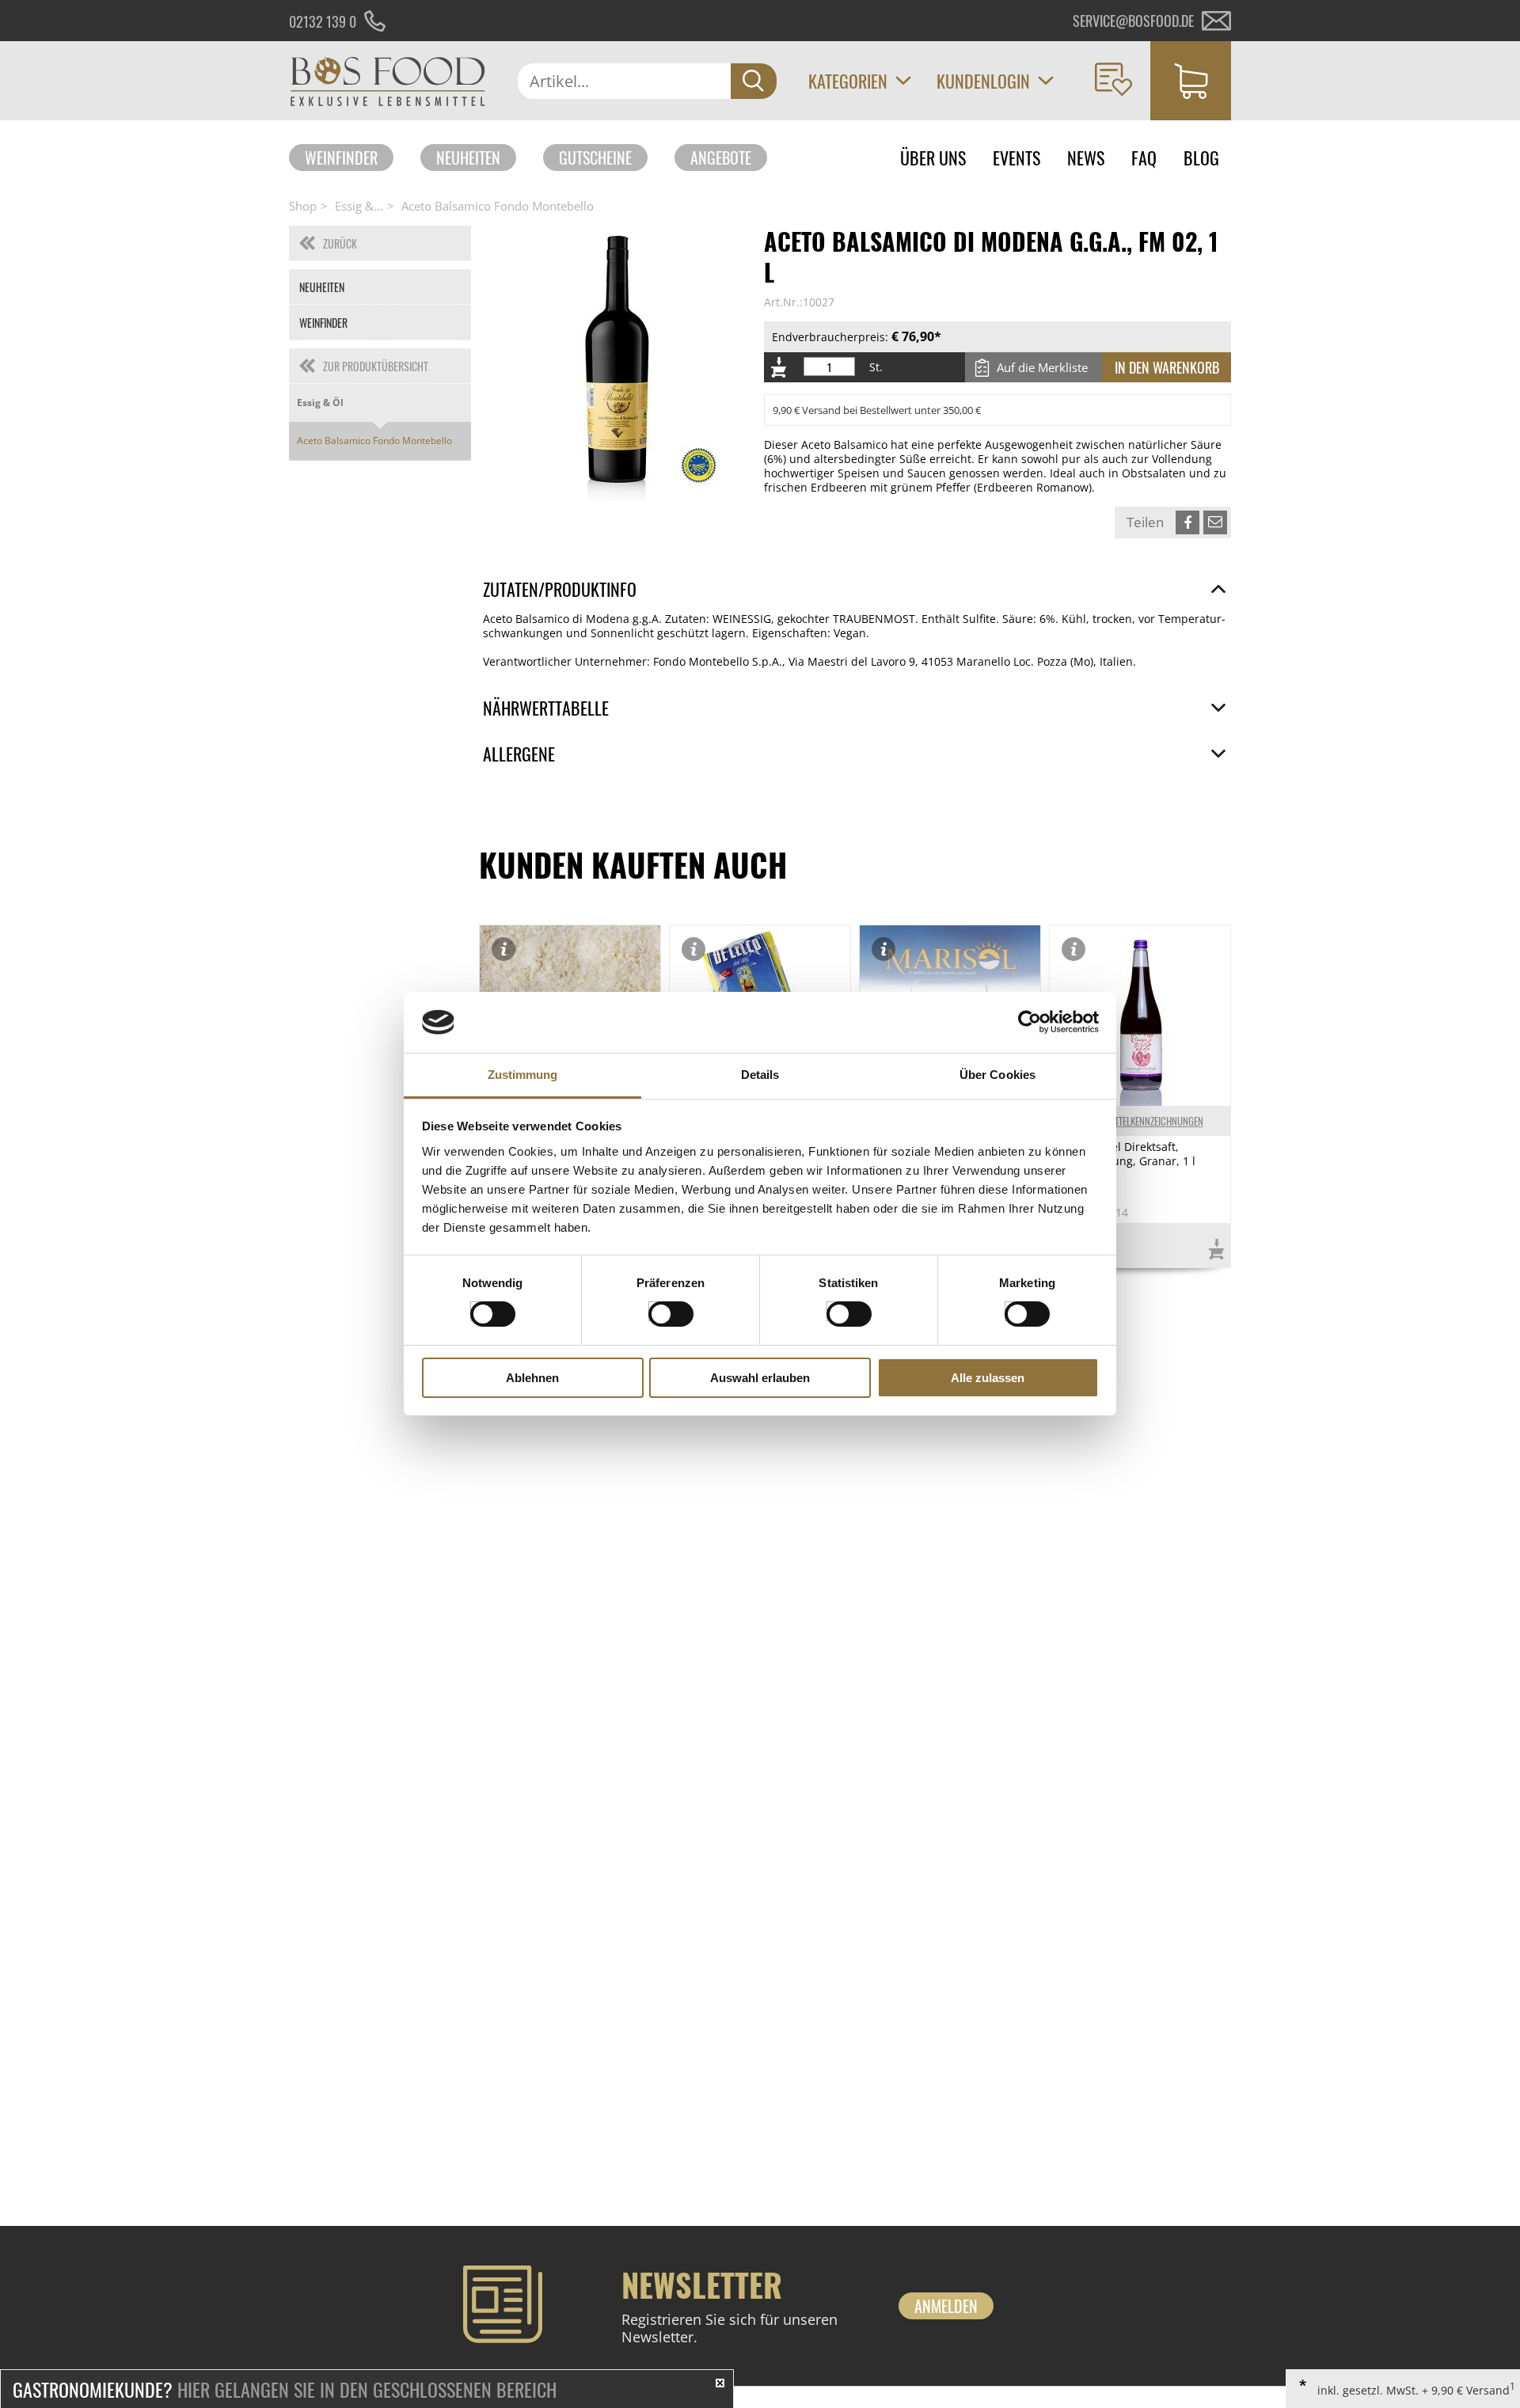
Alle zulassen (988, 1378)
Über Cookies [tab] (997, 1075)
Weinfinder (341, 158)
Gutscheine (595, 158)
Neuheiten (468, 158)
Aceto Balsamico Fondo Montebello (498, 206)
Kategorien (848, 81)
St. (876, 367)
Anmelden (946, 2306)
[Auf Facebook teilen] (1187, 522)
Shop (303, 206)
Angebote (721, 158)
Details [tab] (760, 1075)
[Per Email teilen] (1215, 522)
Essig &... (359, 206)
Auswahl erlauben (760, 1378)
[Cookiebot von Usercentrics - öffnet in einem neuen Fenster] (1030, 1022)
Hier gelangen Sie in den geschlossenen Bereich (285, 2389)
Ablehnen (532, 1378)
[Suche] (754, 81)
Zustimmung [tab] (523, 1075)
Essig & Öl (320, 403)
